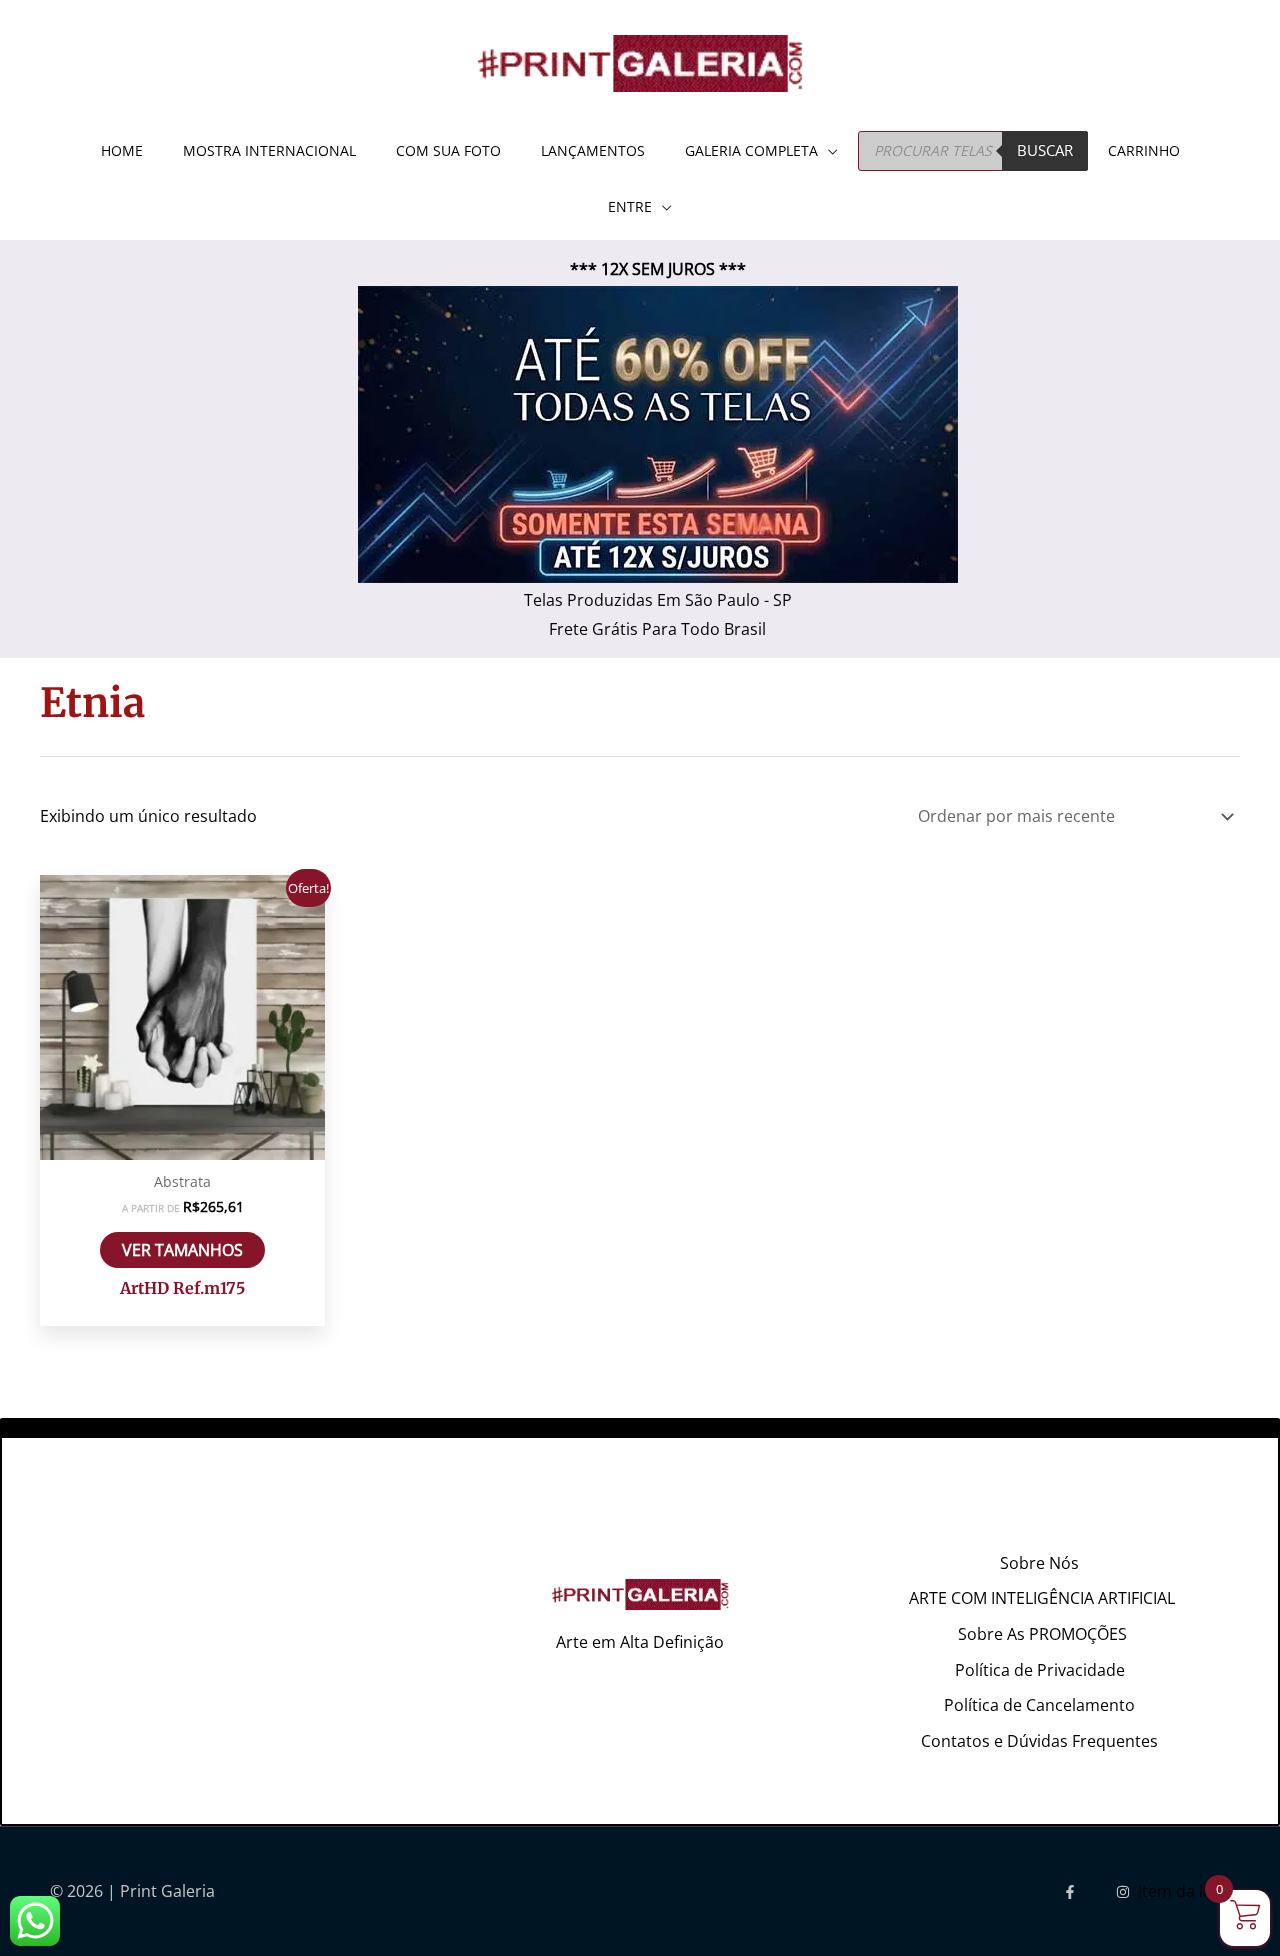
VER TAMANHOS (182, 1250)
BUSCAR (1045, 150)
